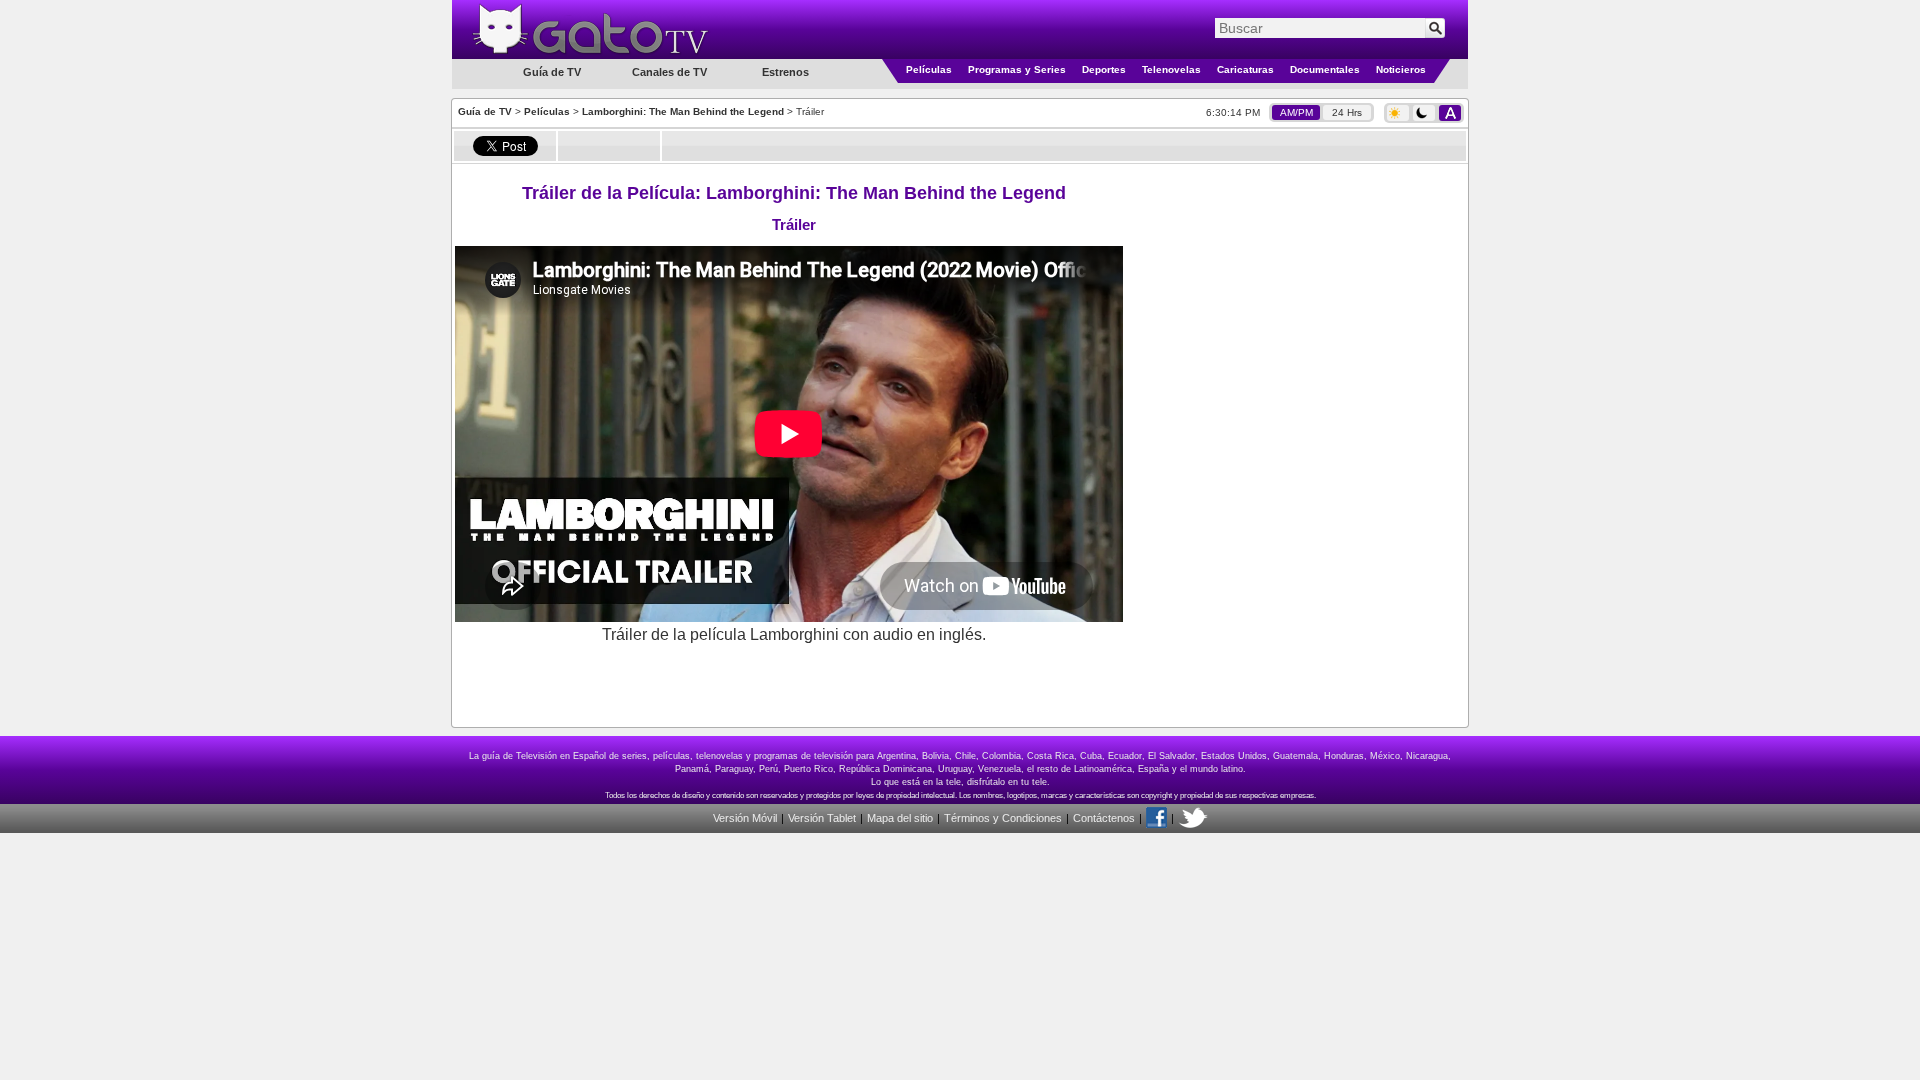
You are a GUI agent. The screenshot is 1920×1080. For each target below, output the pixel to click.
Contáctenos (1104, 818)
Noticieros (1401, 69)
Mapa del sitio (900, 818)
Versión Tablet (822, 818)
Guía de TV (485, 111)
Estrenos (785, 72)
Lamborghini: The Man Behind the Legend (683, 111)
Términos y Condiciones (1003, 818)
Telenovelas (1171, 69)
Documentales (1325, 69)
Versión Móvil (745, 818)
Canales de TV (669, 72)
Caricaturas (1245, 69)
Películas (929, 69)
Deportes (1104, 69)
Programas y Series (1017, 69)
